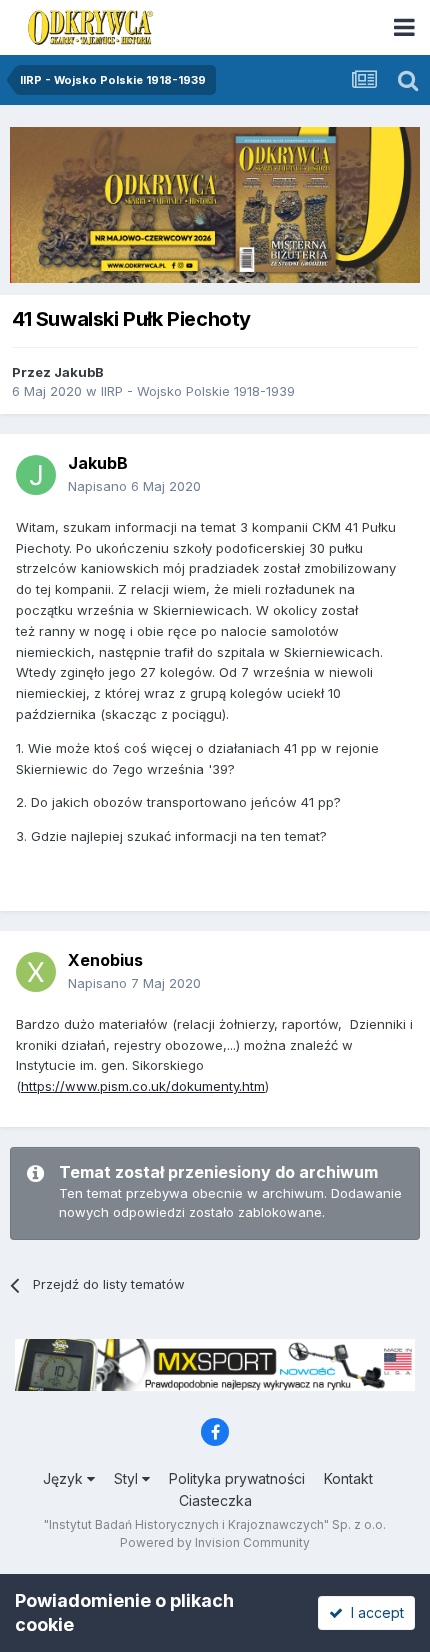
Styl (128, 1478)
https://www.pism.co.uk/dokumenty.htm (143, 1086)
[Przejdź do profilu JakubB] (36, 475)
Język (65, 1478)
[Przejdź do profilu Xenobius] (36, 972)
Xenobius (105, 960)
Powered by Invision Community (215, 1542)
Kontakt (348, 1478)
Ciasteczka (215, 1500)
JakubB (79, 372)
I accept (373, 1612)
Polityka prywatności (237, 1478)
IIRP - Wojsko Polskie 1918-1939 (198, 391)
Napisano (134, 486)
